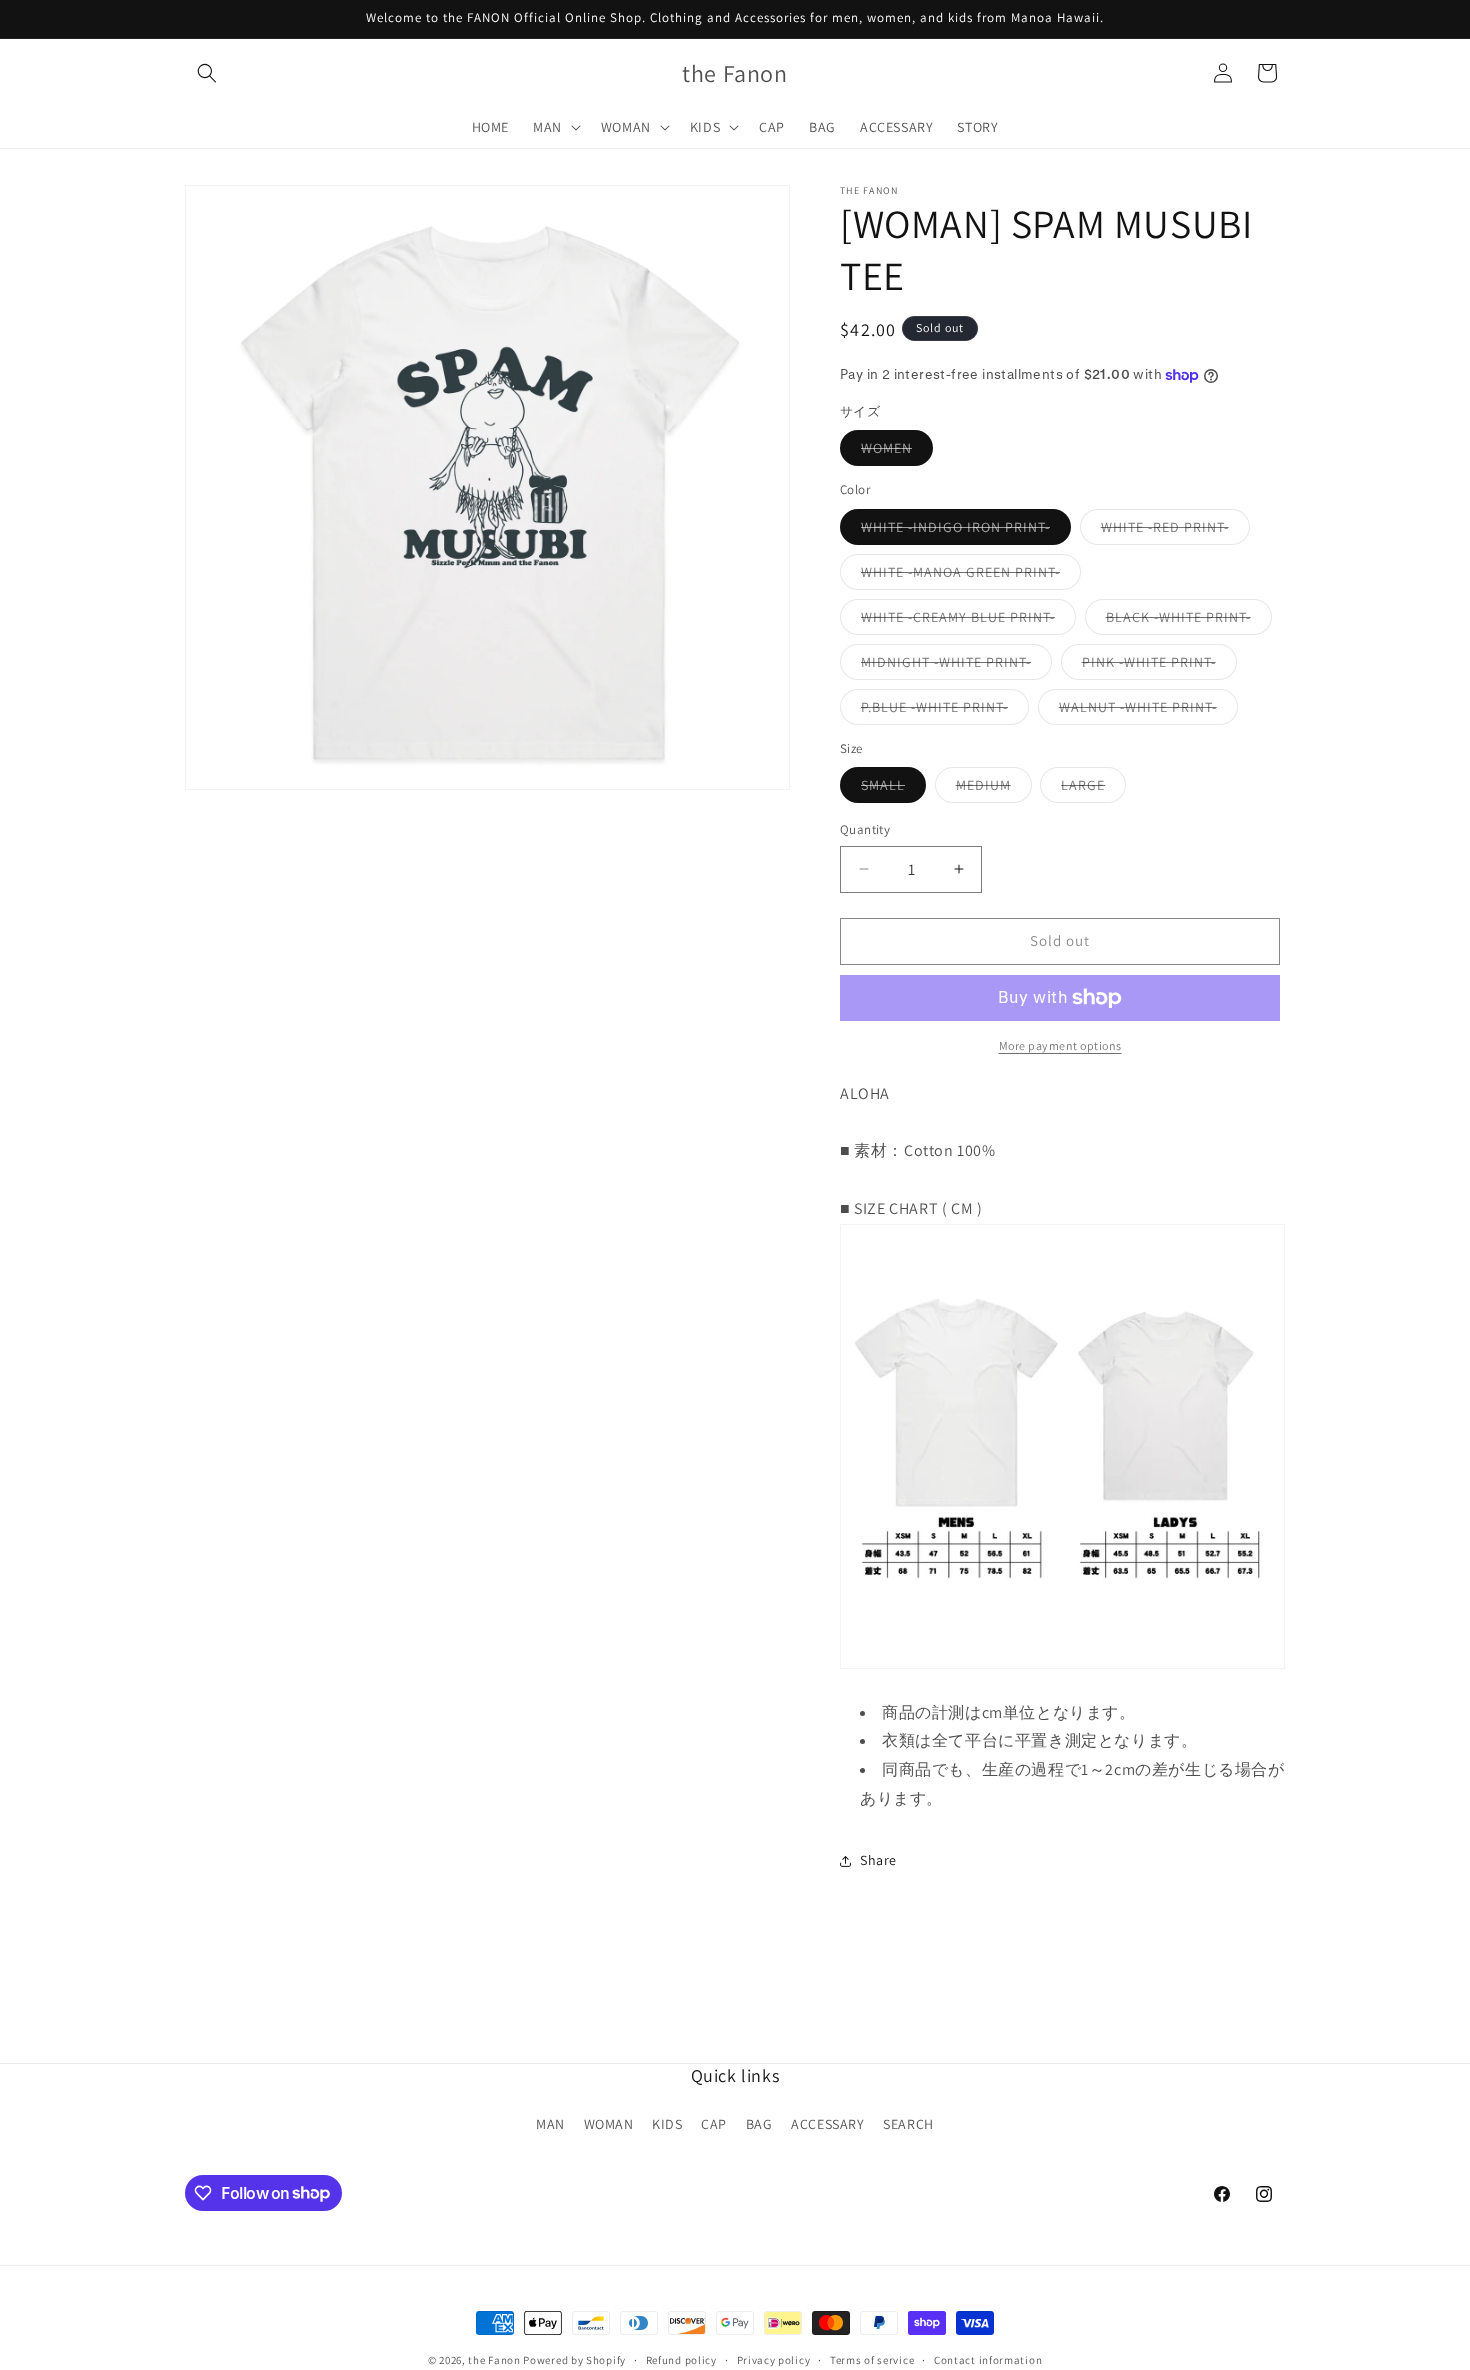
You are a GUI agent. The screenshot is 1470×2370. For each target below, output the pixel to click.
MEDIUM (994, 789)
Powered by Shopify (574, 2360)
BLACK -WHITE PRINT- (1189, 621)
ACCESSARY (827, 2124)
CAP (714, 2124)
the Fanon (494, 2360)
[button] (207, 73)
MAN (550, 2124)
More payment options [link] (1060, 1045)
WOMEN (897, 452)
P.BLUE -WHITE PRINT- (945, 711)
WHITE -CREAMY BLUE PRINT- (968, 621)
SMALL (893, 789)
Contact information (988, 2359)
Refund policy (681, 2359)
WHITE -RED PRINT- (1175, 531)
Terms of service (872, 2359)
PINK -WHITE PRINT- (1159, 666)
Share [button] (878, 1860)
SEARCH (908, 2124)
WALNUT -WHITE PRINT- (1148, 711)
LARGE (1093, 789)
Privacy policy (774, 2359)
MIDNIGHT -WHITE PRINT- (956, 666)
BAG (759, 2124)
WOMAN (609, 2124)
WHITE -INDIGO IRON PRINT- (966, 531)
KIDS (667, 2124)
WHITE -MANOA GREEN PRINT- (971, 576)
